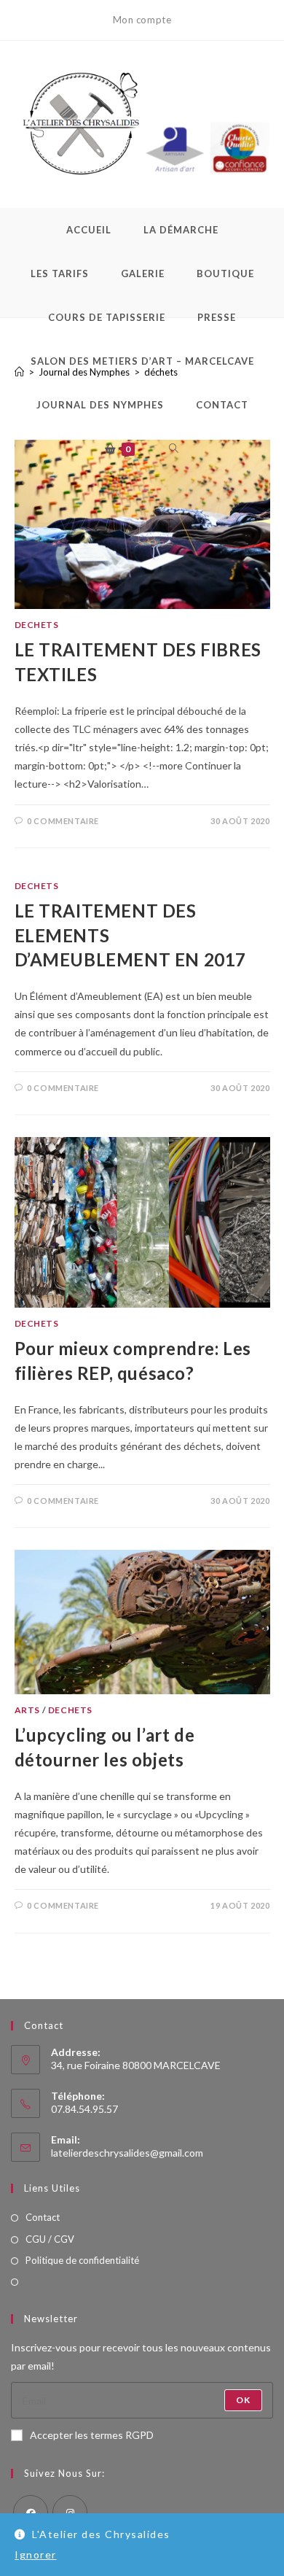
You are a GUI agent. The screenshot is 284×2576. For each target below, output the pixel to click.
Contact (43, 2217)
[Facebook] (31, 2513)
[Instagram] (70, 2513)
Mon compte (142, 20)
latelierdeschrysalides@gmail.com (127, 2153)
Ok (243, 2400)
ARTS (27, 1710)
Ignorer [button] (36, 2554)
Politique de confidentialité (82, 2260)
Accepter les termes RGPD (92, 2435)
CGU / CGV (50, 2239)
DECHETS (37, 625)
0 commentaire (63, 821)
